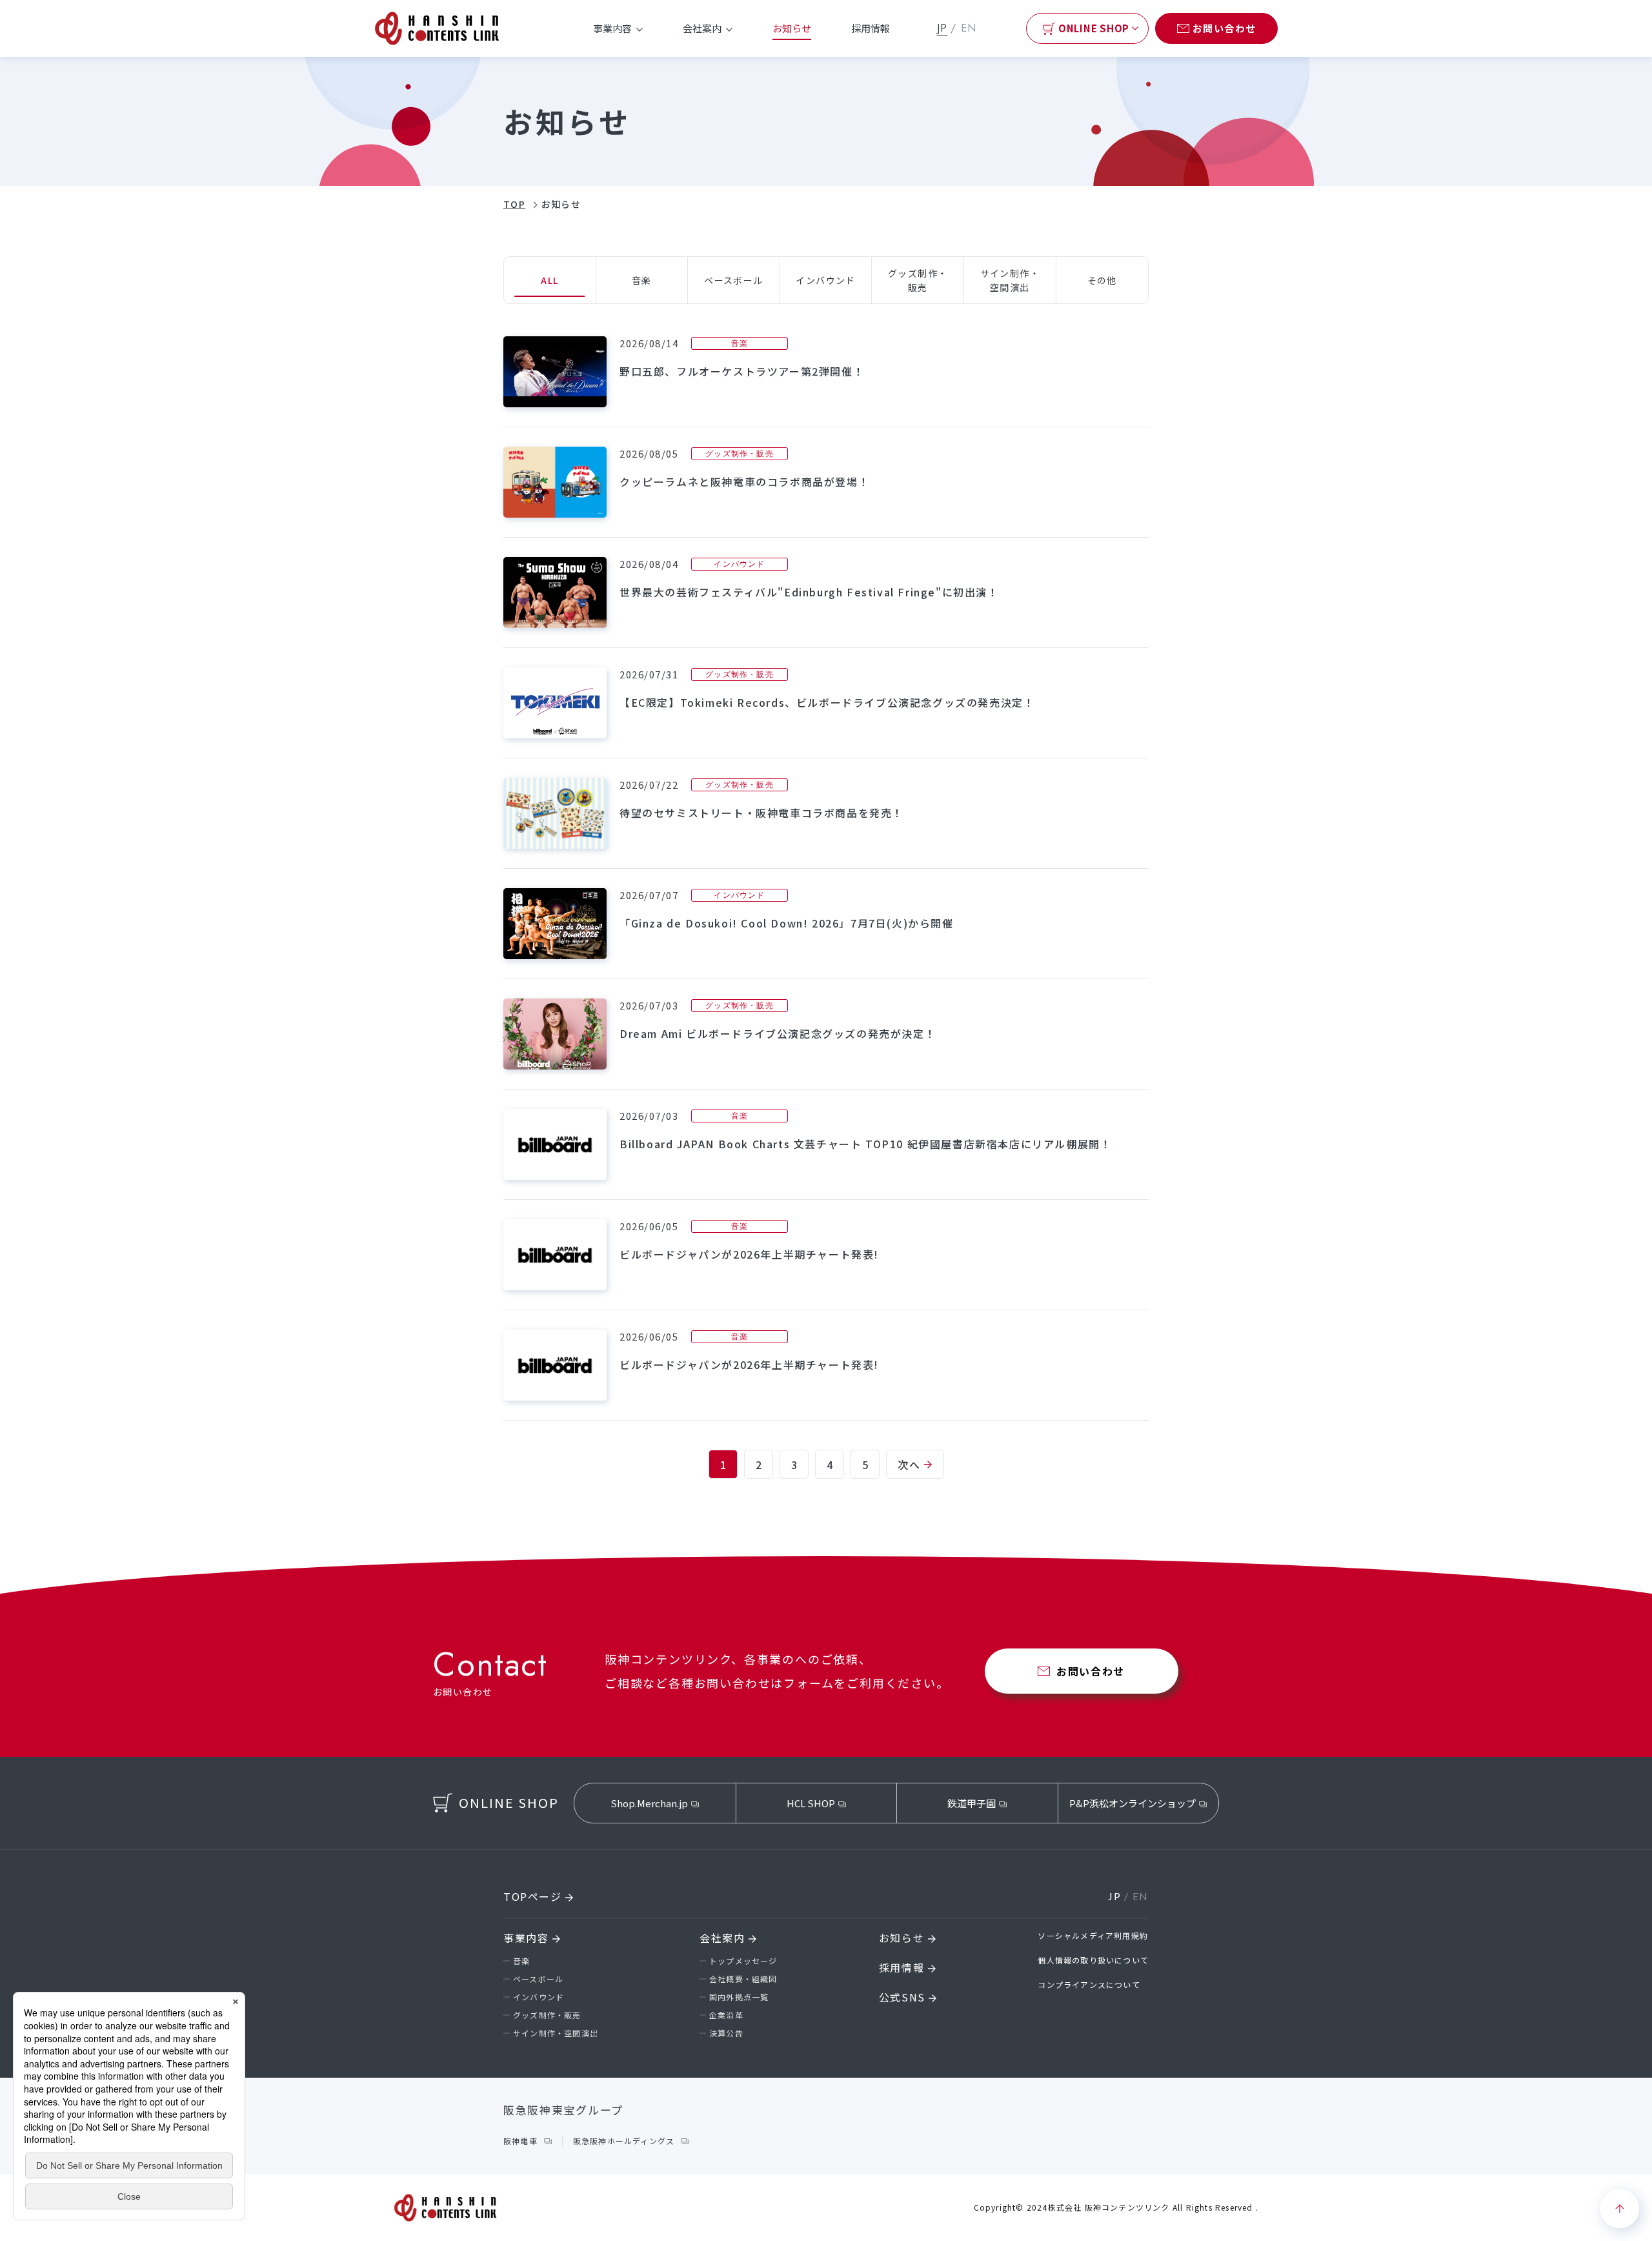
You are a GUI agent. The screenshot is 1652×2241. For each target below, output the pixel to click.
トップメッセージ (743, 1961)
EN (969, 28)
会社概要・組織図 (743, 1979)
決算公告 (726, 2033)
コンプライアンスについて (1089, 1984)
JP (942, 28)
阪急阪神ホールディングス (624, 2141)
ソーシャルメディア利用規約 (1093, 1935)
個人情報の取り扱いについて (1093, 1960)
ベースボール (538, 1979)
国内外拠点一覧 (739, 1997)
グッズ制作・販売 (547, 2015)
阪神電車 (520, 2141)
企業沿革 (726, 2015)
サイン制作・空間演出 (556, 2033)
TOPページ (534, 1896)
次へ (909, 1465)
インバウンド (539, 1997)
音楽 (521, 1961)
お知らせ (792, 28)
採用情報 (871, 28)
